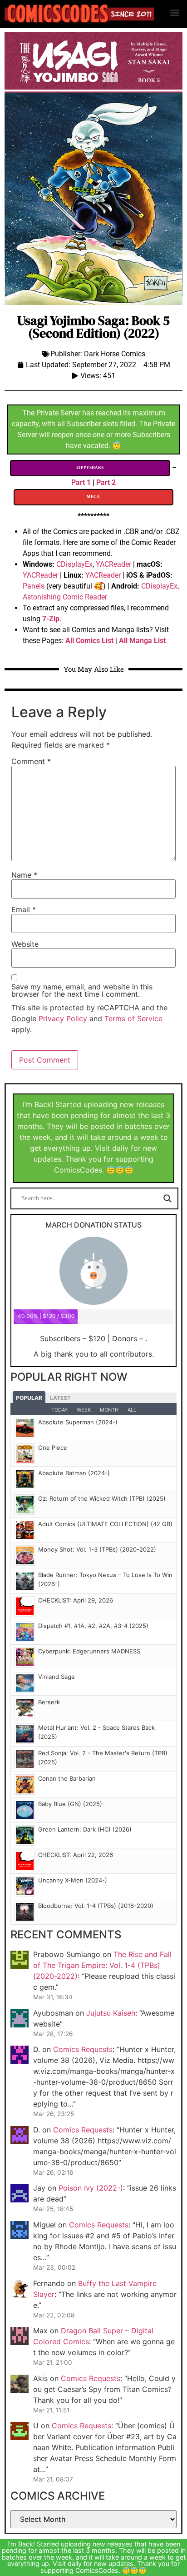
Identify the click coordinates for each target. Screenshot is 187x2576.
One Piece (53, 1448)
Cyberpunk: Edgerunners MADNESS (89, 1651)
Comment (31, 761)
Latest (60, 1398)
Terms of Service (133, 1018)
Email (24, 909)
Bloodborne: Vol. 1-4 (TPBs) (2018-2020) (96, 1906)
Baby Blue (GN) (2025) (70, 1804)
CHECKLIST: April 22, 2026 (76, 1855)
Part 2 (106, 482)
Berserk (49, 1702)
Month (109, 1410)
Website (25, 944)
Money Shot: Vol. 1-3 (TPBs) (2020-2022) (97, 1549)
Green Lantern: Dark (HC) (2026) (85, 1829)
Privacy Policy (63, 1018)
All (132, 1410)
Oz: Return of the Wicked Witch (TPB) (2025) (102, 1498)
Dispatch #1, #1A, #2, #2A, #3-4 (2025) (93, 1626)
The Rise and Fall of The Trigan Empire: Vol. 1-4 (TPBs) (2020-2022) (102, 1965)
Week (84, 1410)
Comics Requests (83, 2049)
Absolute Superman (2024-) (78, 1422)
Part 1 (81, 482)
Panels (34, 586)
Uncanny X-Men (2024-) (73, 1880)
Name (24, 875)
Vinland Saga (56, 1677)
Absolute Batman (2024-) (74, 1473)
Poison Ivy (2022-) (91, 2188)
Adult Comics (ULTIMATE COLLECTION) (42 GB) (105, 1524)
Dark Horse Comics (115, 354)
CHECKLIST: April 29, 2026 (76, 1600)
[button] (175, 12)
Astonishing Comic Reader (65, 597)
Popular (29, 1398)
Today (59, 1410)
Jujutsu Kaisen (111, 2013)
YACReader (113, 564)
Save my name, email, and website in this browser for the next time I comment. (82, 990)
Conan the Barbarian (67, 1778)
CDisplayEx (74, 564)
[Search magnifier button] (167, 1198)
